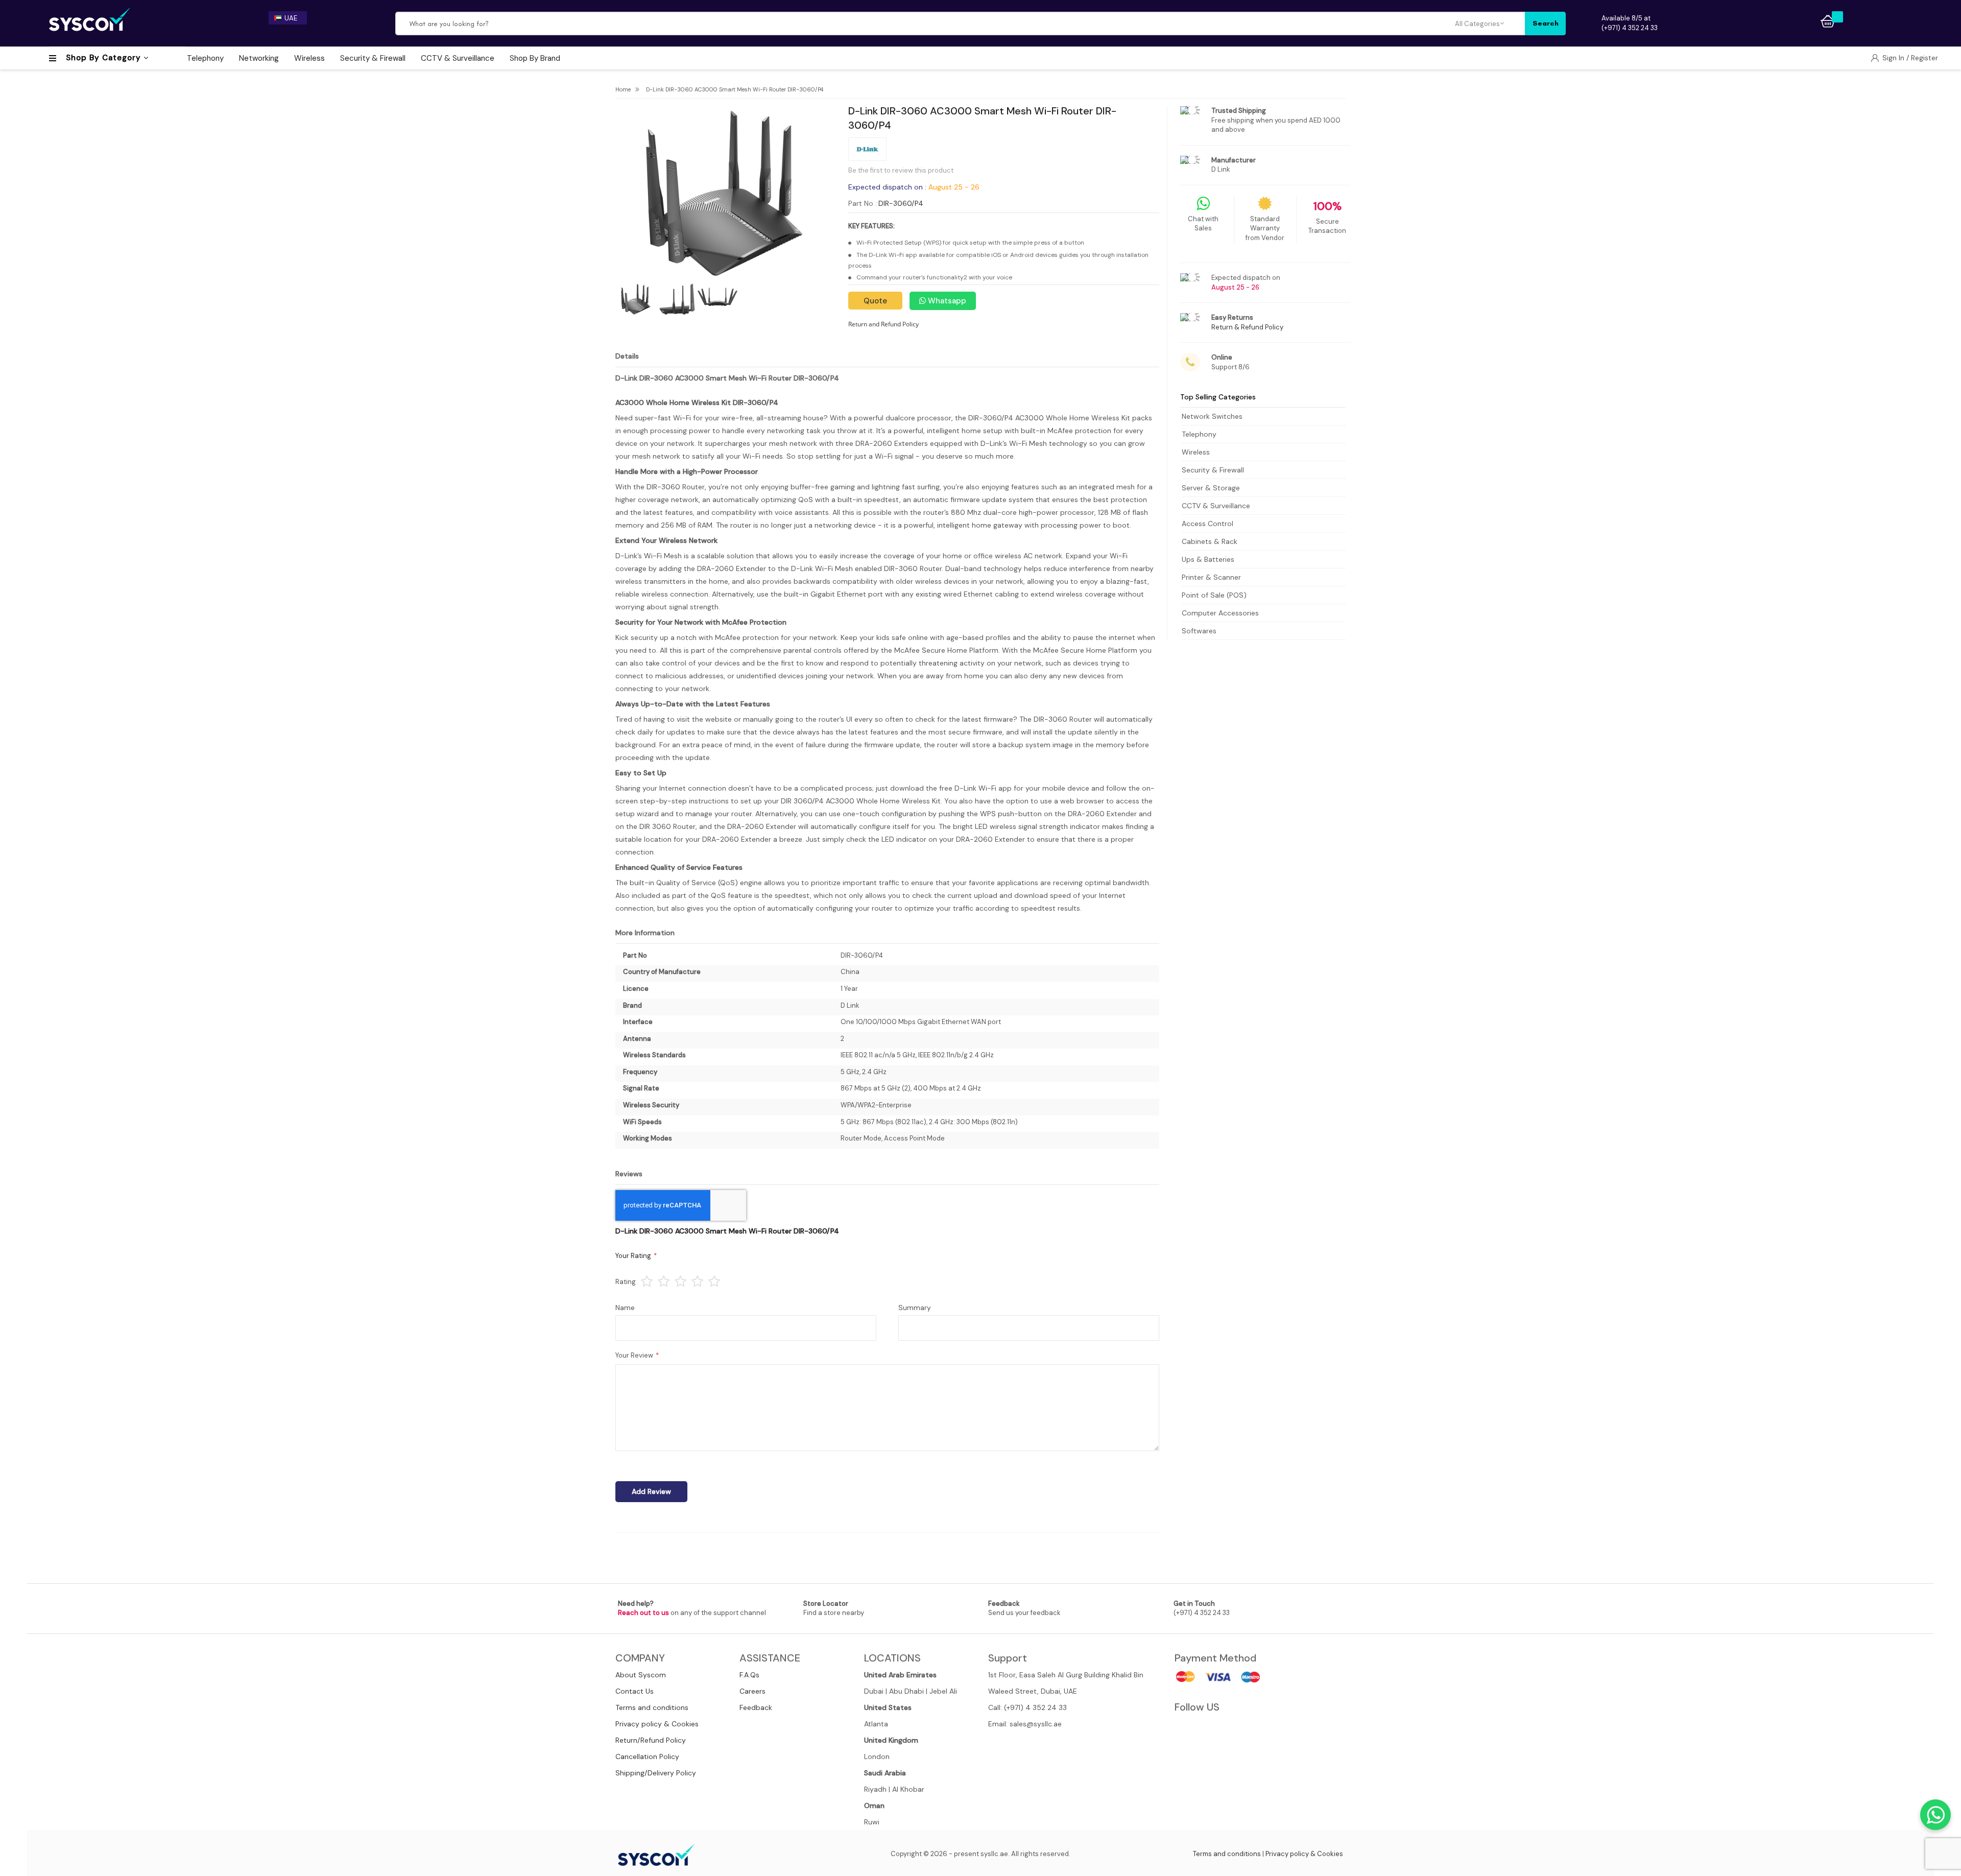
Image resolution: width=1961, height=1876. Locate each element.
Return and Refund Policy (883, 324)
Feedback (756, 1707)
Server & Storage (1211, 488)
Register (1924, 58)
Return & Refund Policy (1247, 327)
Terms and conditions (652, 1707)
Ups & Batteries (1208, 559)
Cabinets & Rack (1210, 541)
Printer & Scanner (1211, 577)
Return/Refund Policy (651, 1740)
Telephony (1199, 434)
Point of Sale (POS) (1214, 595)
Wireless (1196, 452)
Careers (752, 1691)
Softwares (1199, 631)
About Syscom (641, 1675)
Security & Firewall (1213, 470)
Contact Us (635, 1691)
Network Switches (1212, 416)
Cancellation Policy (647, 1756)
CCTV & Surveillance (1216, 506)
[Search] (1545, 23)
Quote (875, 301)
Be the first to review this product (901, 170)
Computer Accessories (1220, 613)
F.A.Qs (749, 1675)
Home (623, 89)
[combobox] (926, 23)
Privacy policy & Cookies (657, 1724)
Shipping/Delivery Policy (656, 1773)
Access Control (1207, 524)
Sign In (1894, 58)
